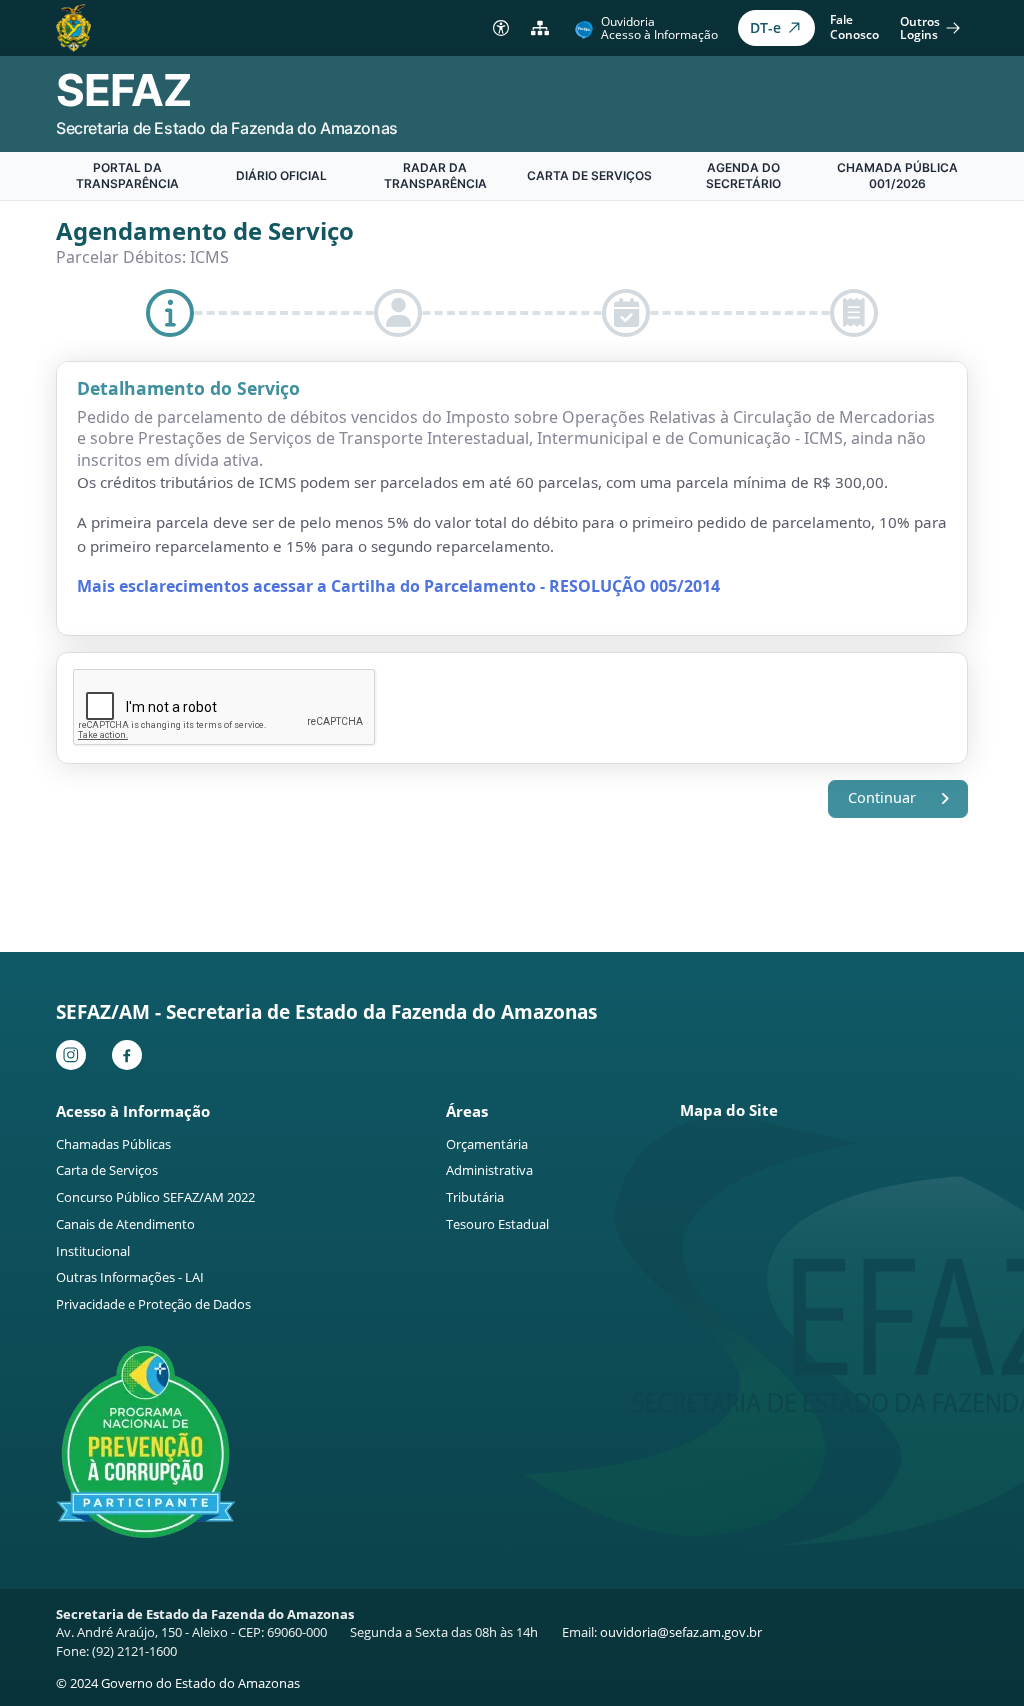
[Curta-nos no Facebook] (132, 1055)
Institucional (93, 1251)
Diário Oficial (281, 175)
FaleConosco (854, 27)
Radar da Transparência (435, 175)
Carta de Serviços (589, 175)
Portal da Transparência (127, 175)
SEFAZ (123, 90)
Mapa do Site (729, 1110)
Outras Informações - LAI (130, 1277)
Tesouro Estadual (497, 1224)
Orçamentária (487, 1144)
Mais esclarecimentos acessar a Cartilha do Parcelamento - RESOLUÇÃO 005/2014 (398, 586)
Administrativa (489, 1170)
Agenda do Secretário (743, 175)
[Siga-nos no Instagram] (76, 1055)
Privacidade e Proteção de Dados (153, 1304)
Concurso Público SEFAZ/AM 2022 (155, 1197)
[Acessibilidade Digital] (501, 28)
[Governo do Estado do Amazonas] (73, 26)
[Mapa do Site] (540, 28)
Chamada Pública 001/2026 (897, 175)
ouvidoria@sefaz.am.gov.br (681, 1632)
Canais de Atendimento (125, 1224)
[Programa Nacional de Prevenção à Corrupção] (146, 1442)
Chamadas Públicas (113, 1144)
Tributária (475, 1197)
